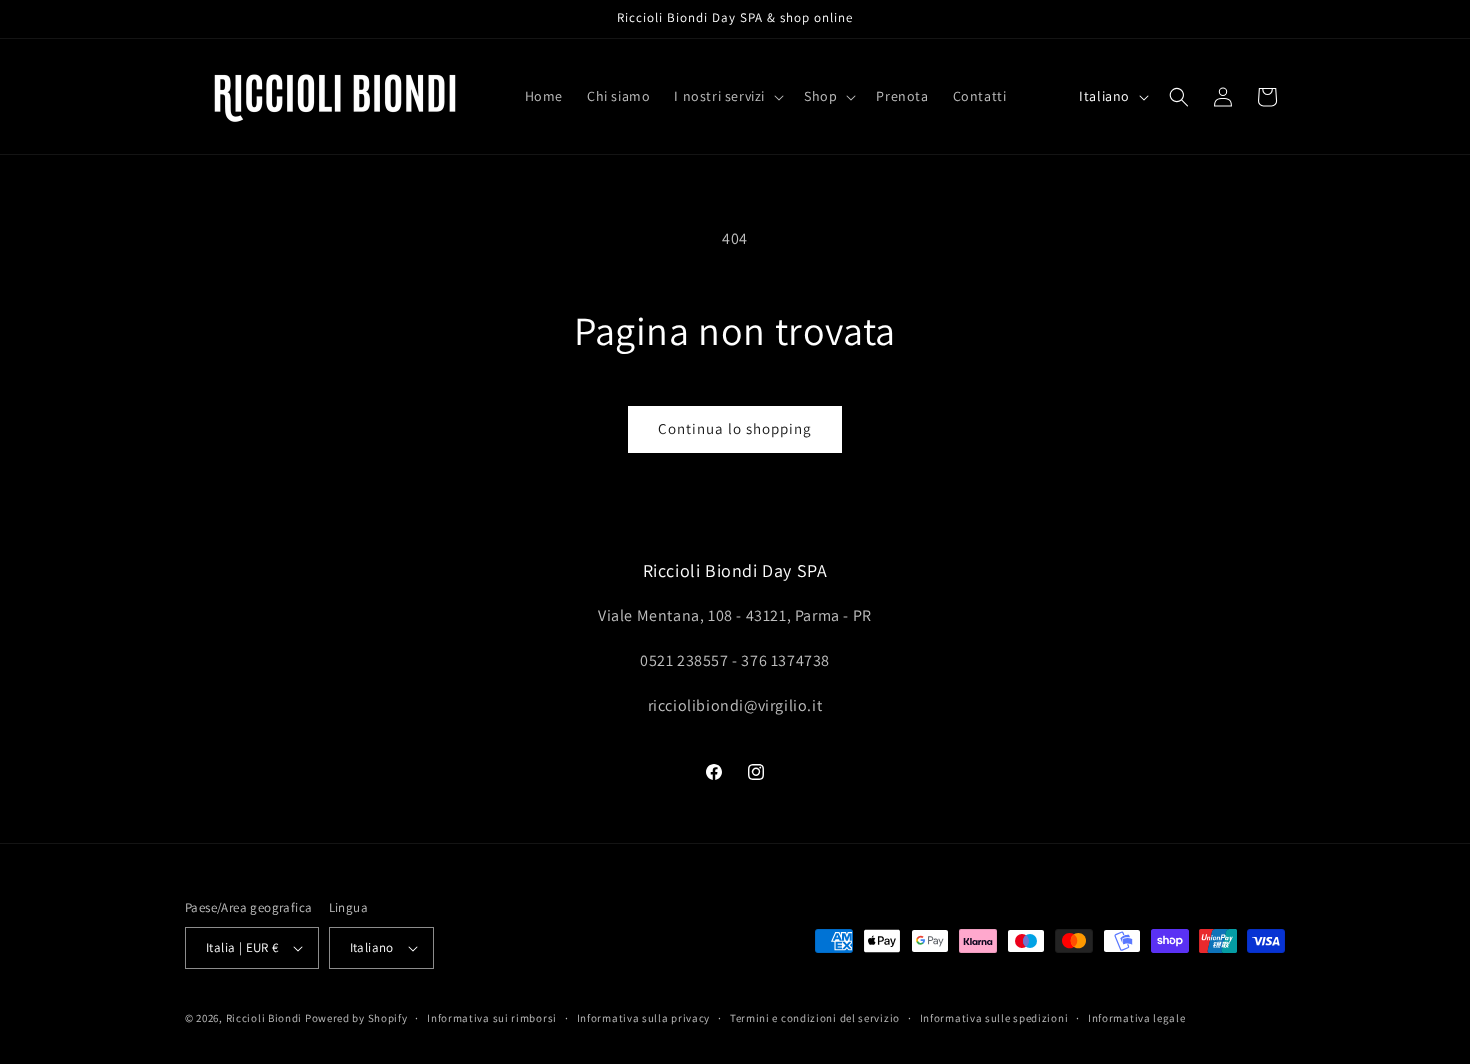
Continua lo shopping (735, 428)
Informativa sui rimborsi (492, 1018)
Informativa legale (1137, 1018)
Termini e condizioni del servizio (815, 1018)
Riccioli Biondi (264, 1018)
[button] (727, 96)
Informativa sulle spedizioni (994, 1018)
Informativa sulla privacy (644, 1018)
